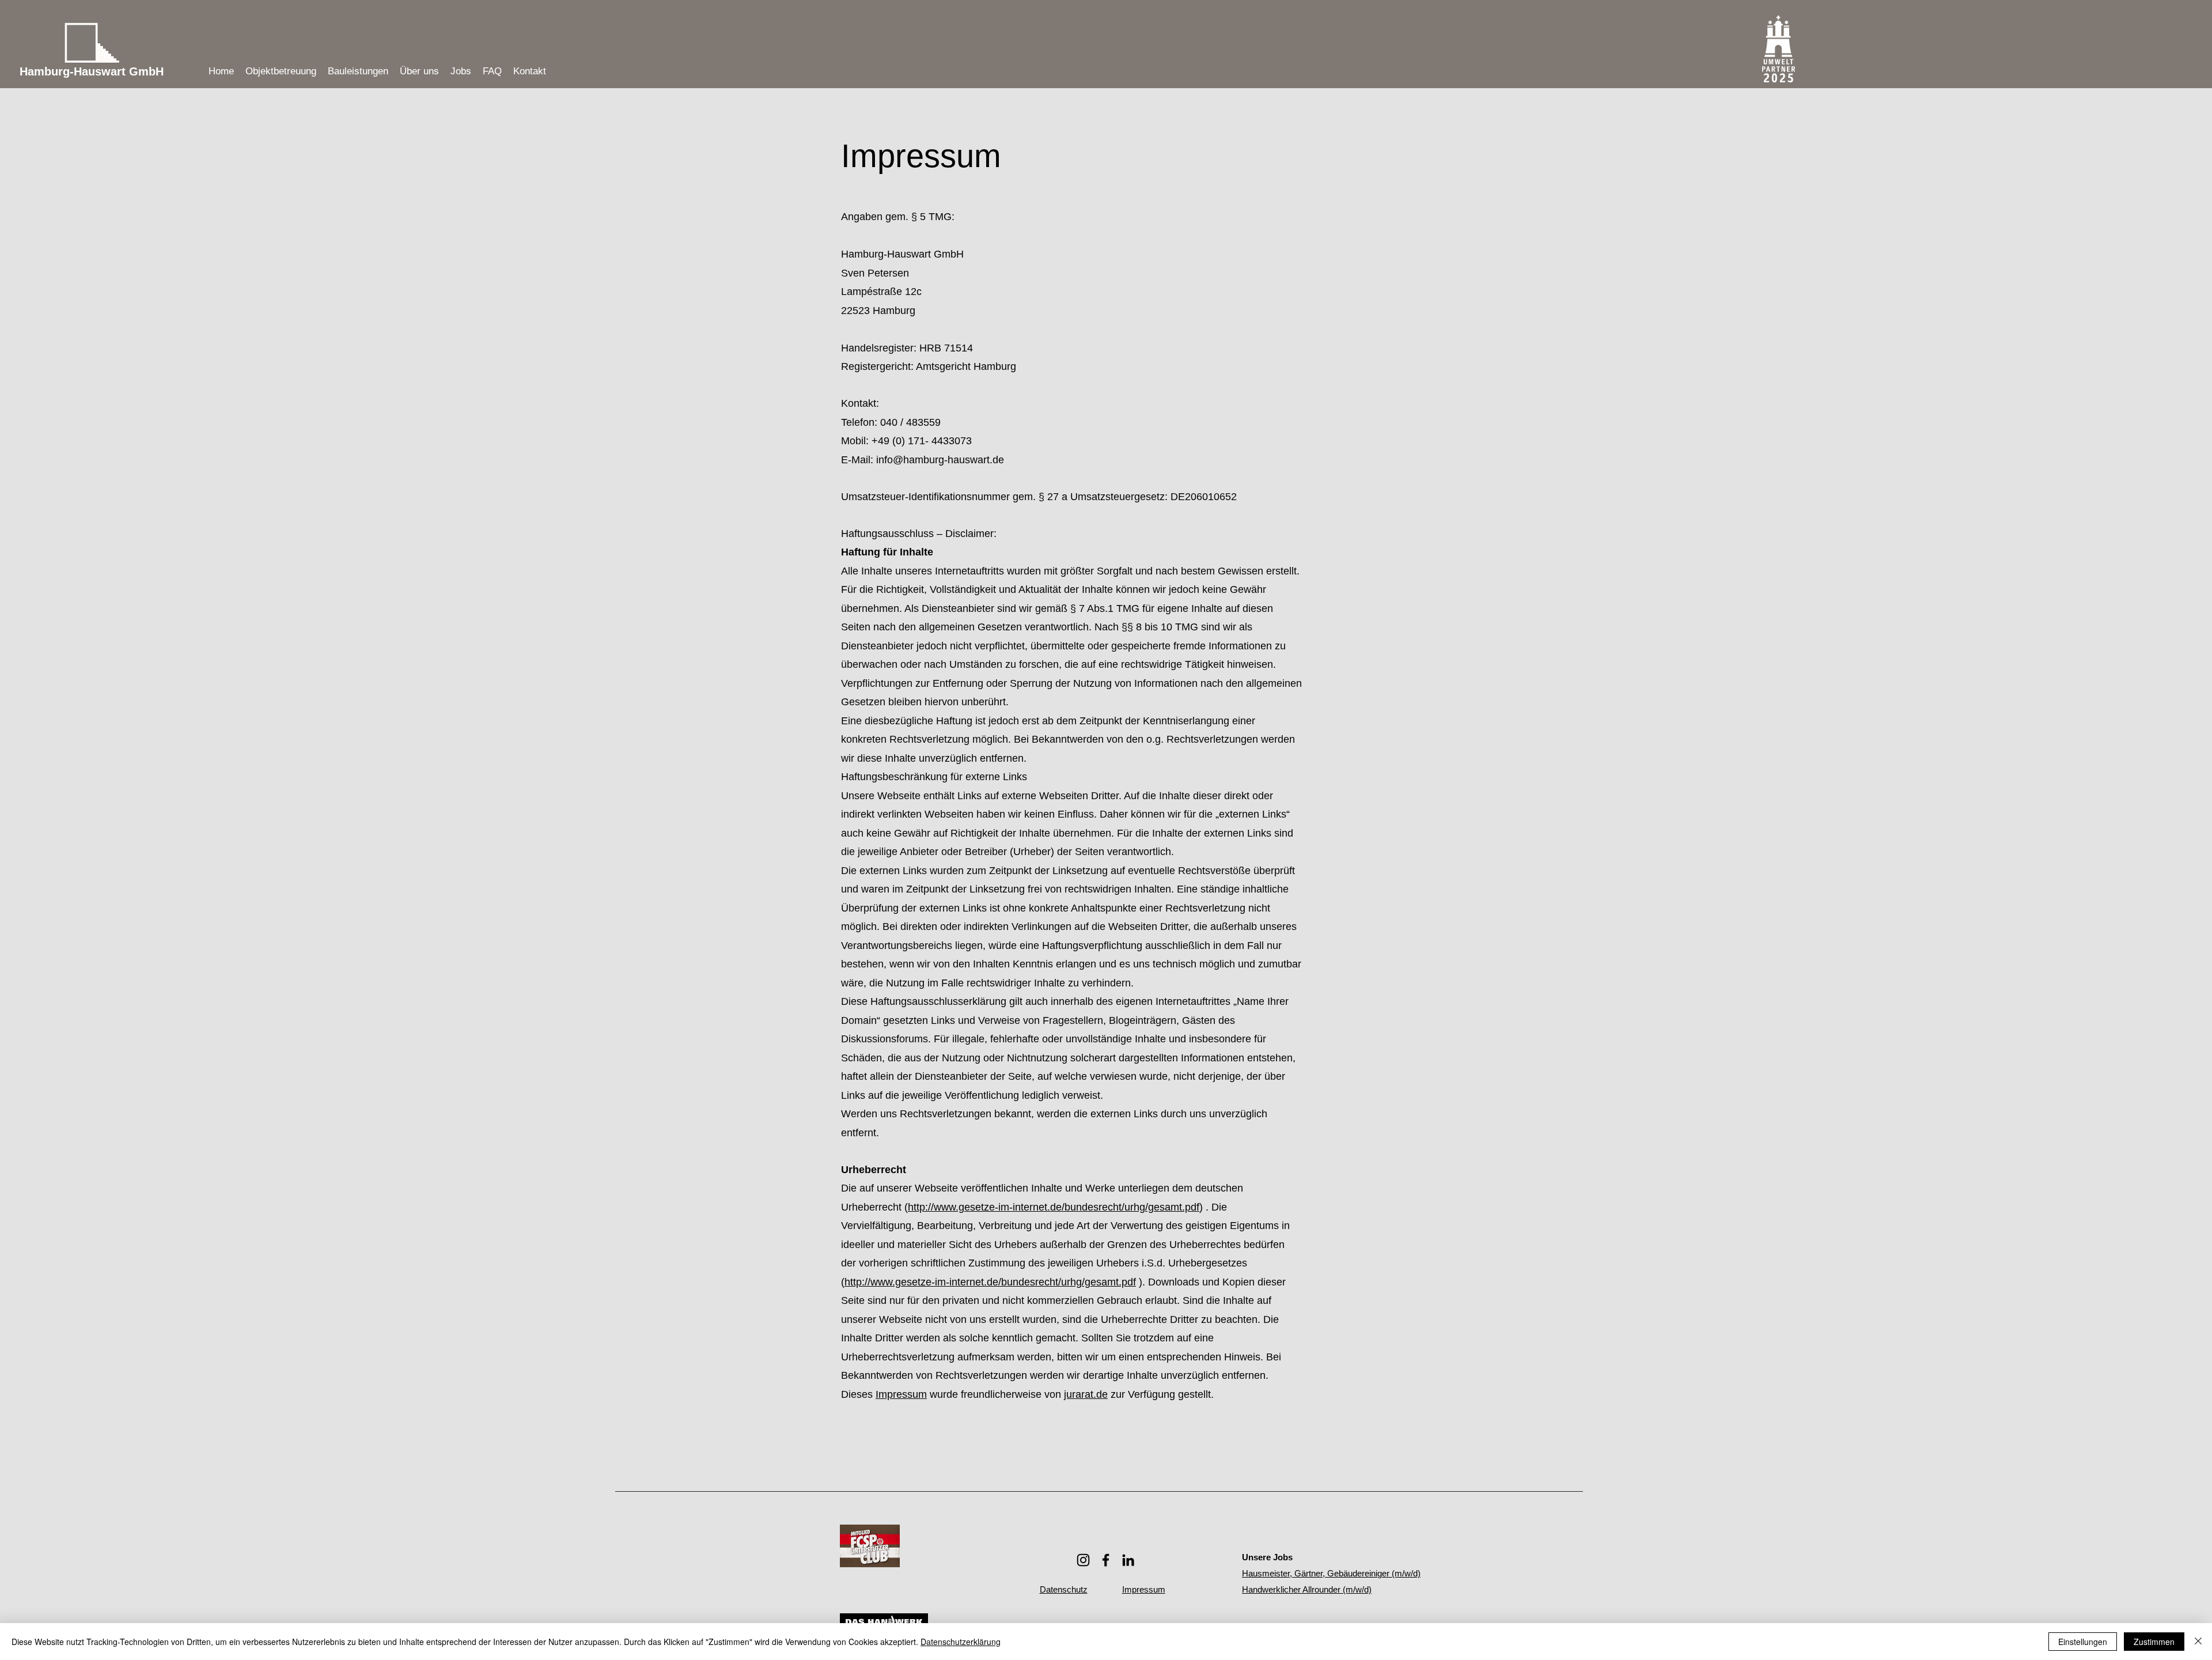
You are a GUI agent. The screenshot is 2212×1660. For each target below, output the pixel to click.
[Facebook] (1106, 1560)
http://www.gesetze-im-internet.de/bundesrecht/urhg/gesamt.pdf (1054, 1207)
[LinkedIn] (1128, 1560)
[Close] (2198, 1642)
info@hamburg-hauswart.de (940, 460)
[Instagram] (1083, 1560)
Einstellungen (2083, 1642)
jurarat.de (1086, 1394)
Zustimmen (2154, 1642)
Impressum (901, 1394)
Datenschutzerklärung (961, 1642)
